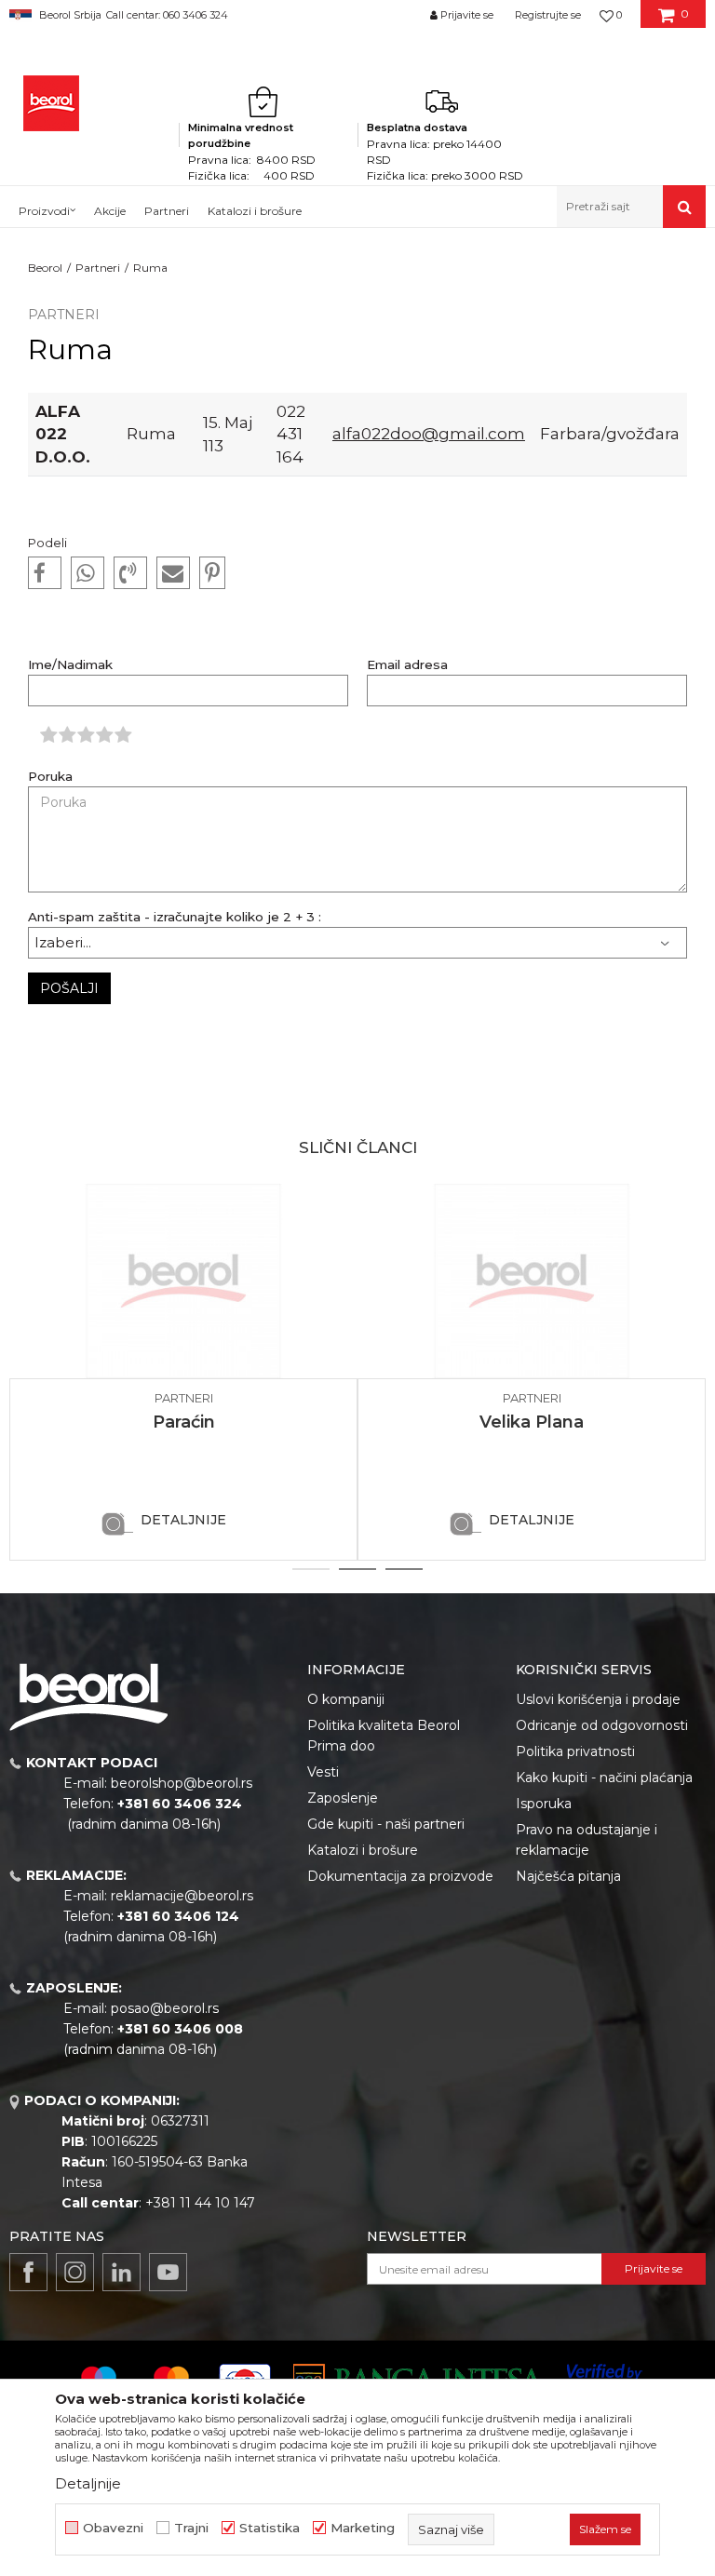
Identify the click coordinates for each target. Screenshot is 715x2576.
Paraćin (184, 1422)
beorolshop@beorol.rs (182, 1783)
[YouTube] (168, 2272)
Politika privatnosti (575, 1751)
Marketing (363, 2528)
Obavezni (113, 2528)
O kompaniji (346, 1699)
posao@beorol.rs (165, 2008)
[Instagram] (75, 2272)
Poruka (50, 777)
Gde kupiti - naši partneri (386, 1824)
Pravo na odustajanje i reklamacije (587, 1840)
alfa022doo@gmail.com (429, 433)
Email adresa (407, 665)
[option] (183, 1372)
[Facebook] (45, 573)
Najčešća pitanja (568, 1876)
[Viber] (130, 573)
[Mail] (173, 573)
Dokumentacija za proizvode (400, 1876)
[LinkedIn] (121, 2272)
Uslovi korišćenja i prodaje (598, 1699)
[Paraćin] (183, 1281)
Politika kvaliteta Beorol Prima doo (384, 1736)
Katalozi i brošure (363, 1850)
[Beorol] (51, 103)
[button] (631, 207)
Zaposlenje (343, 1798)
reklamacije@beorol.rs (182, 1896)
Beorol (45, 268)
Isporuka (544, 1804)
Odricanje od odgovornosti (602, 1725)
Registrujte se (548, 15)
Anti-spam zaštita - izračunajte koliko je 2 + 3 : (175, 917)
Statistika (270, 2528)
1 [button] (311, 1569)
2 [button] (358, 1569)
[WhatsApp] (88, 573)
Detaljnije (183, 1520)
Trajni (191, 2528)
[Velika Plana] (532, 1281)
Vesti (323, 1772)
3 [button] (405, 1569)
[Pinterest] (212, 573)
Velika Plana (532, 1422)
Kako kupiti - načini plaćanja (604, 1778)
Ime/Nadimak (70, 665)
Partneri (98, 268)
